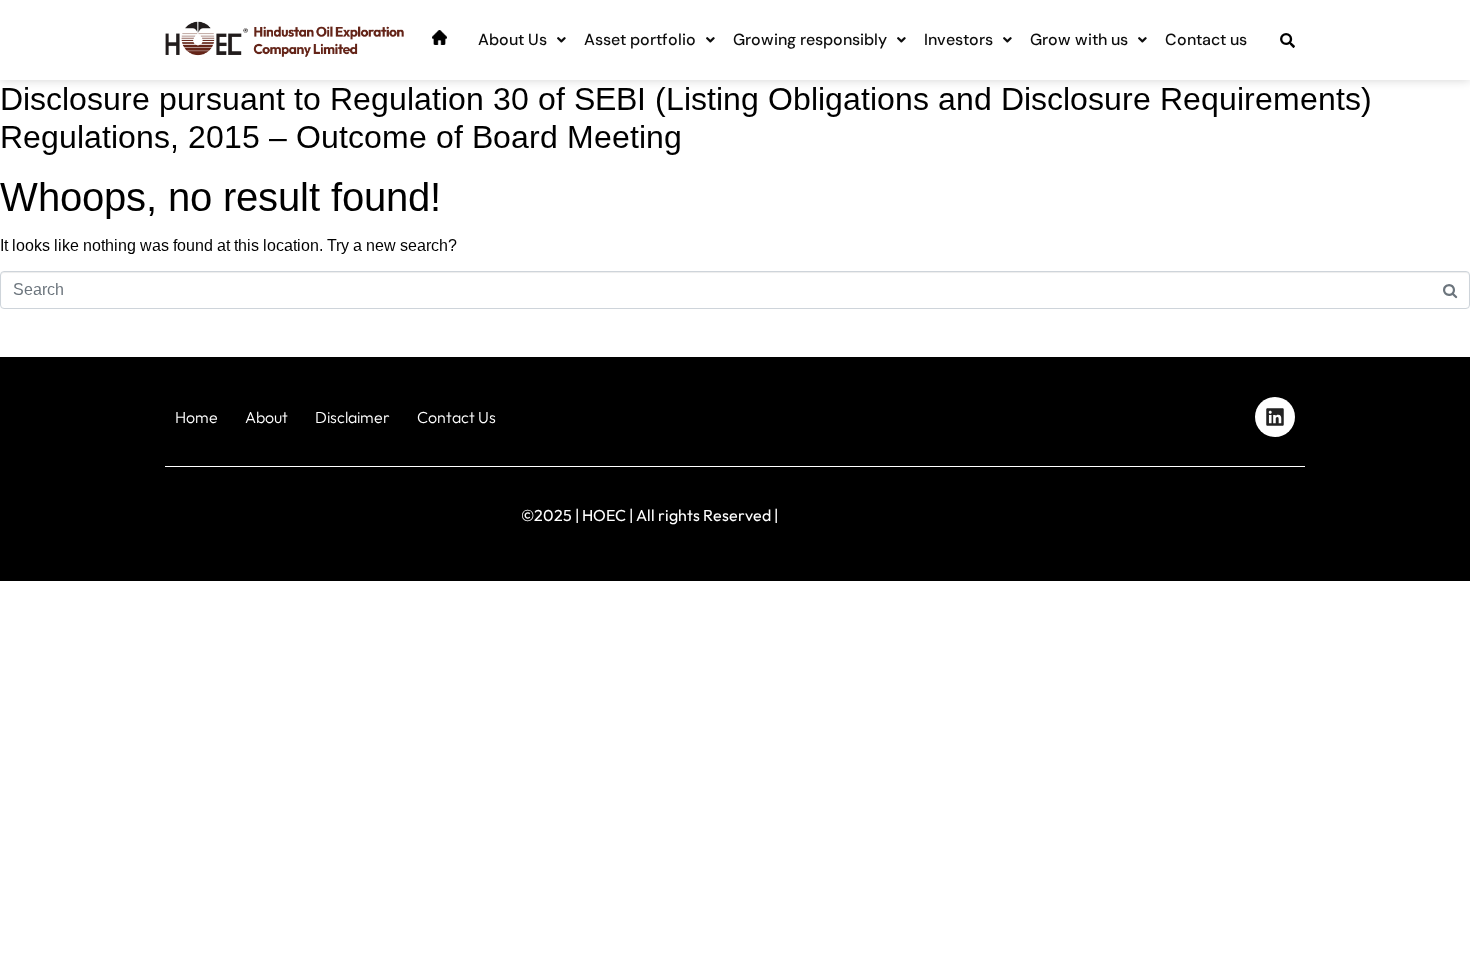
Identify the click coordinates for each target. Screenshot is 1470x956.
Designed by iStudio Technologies (1219, 510)
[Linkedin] (1275, 417)
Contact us (1206, 39)
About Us (512, 39)
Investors (958, 39)
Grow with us (1079, 39)
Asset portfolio (640, 39)
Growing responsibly (810, 39)
